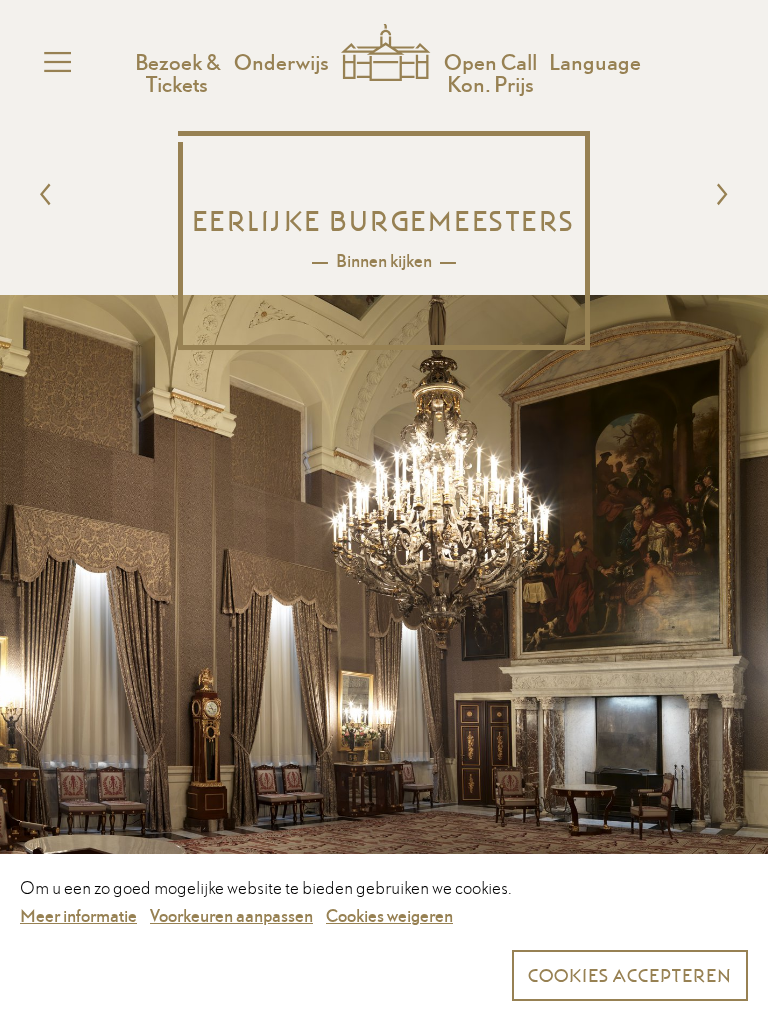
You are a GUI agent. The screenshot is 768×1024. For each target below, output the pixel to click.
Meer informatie (78, 915)
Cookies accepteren (630, 975)
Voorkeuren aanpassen (231, 915)
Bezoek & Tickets (177, 73)
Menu (59, 62)
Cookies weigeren (389, 915)
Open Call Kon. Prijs (490, 73)
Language (595, 62)
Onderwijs (281, 62)
